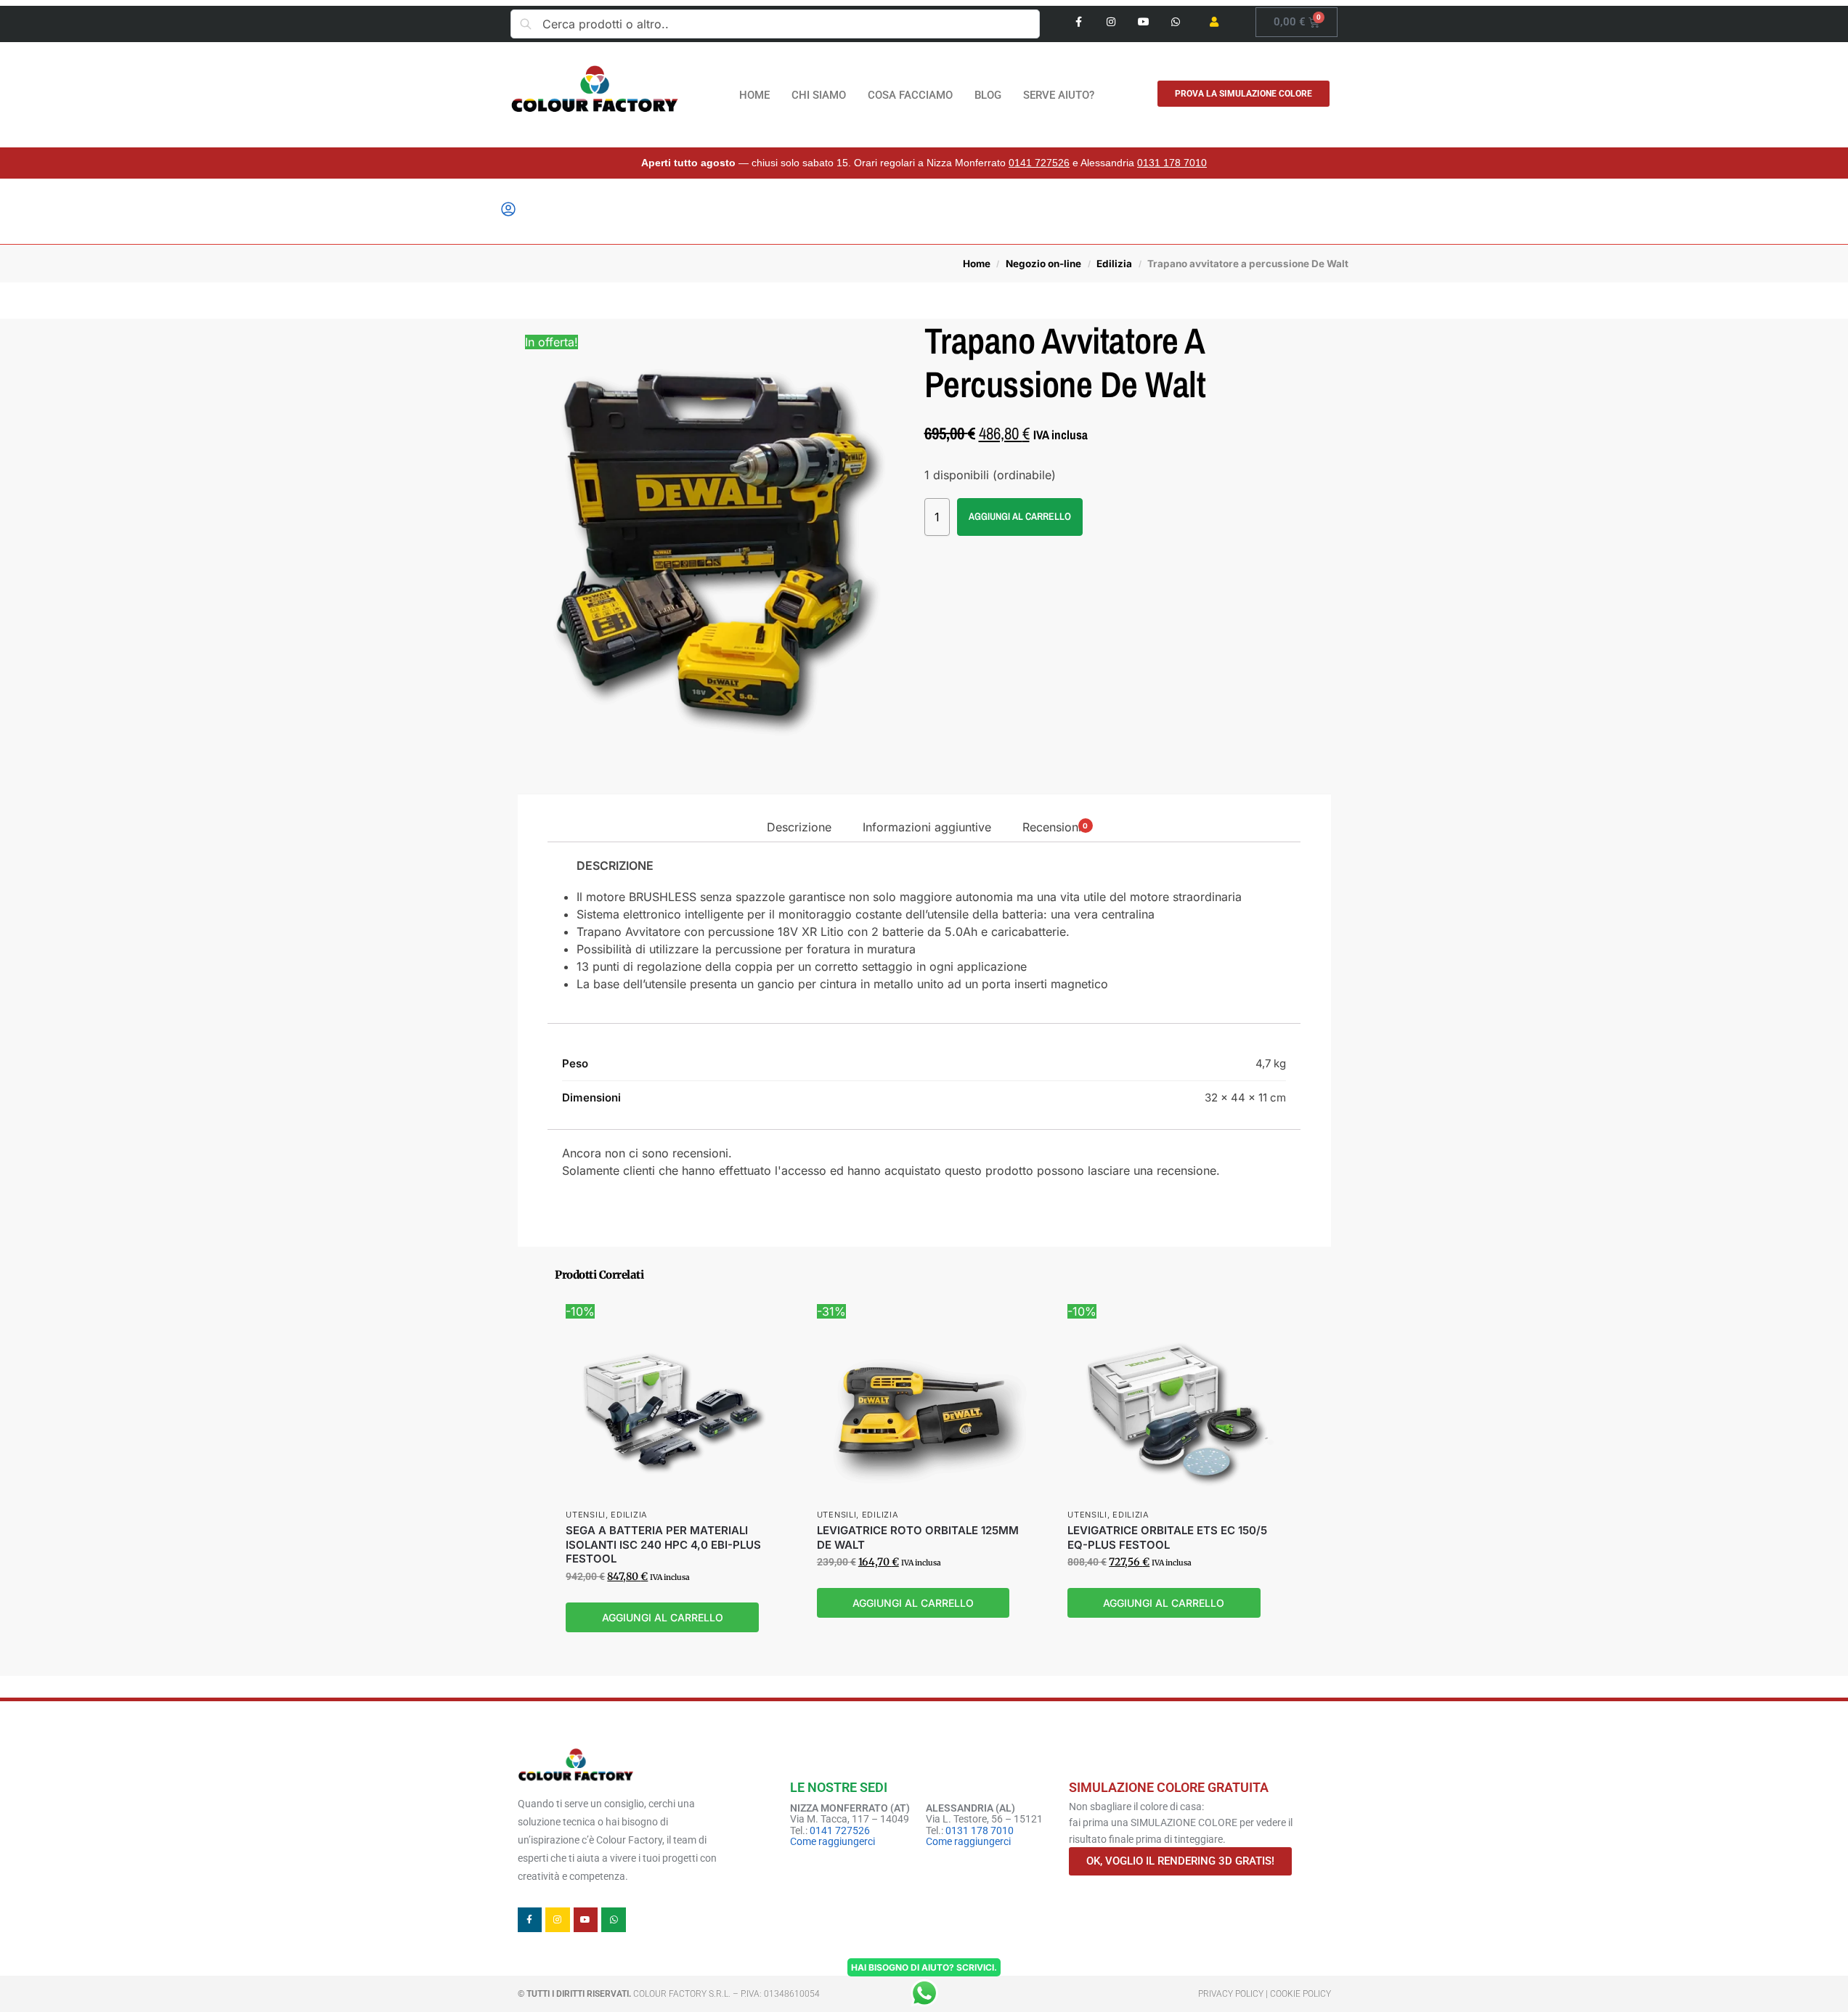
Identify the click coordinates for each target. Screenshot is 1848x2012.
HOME (754, 95)
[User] (1214, 22)
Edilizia (1114, 264)
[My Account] (508, 213)
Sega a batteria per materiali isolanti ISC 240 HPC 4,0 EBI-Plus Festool (663, 1544)
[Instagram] (1111, 22)
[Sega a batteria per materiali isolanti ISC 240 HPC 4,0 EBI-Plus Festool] (673, 1410)
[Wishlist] (759, 1324)
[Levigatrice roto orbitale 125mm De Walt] (924, 1410)
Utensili (586, 1515)
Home (977, 264)
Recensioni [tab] (1055, 827)
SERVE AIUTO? (1059, 95)
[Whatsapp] (1176, 22)
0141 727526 (1039, 163)
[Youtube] (1143, 22)
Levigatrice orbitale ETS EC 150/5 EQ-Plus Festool (1167, 1537)
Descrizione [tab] (799, 827)
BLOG (988, 95)
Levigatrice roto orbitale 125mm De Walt (918, 1537)
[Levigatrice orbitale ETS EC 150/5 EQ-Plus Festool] (1175, 1410)
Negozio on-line (1043, 264)
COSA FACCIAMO (910, 95)
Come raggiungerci (833, 1841)
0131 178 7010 (1172, 163)
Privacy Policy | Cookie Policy (1265, 1994)
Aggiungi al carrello (1020, 516)
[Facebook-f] (1079, 22)
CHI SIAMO (819, 95)
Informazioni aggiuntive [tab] (927, 827)
